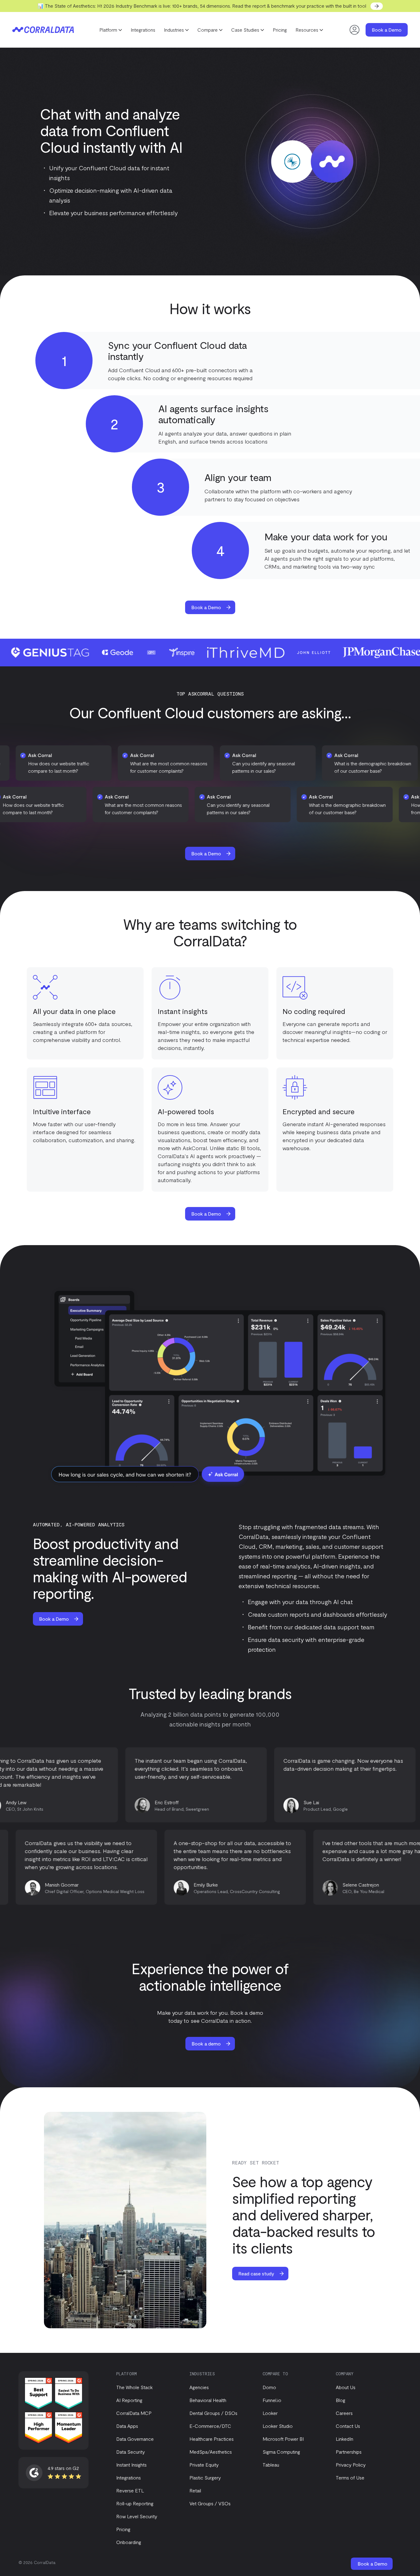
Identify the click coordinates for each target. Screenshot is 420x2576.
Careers (344, 2413)
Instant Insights (131, 2465)
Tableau (271, 2465)
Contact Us (348, 2426)
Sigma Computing (281, 2452)
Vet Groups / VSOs (210, 2503)
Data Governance (135, 2439)
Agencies (199, 2387)
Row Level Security (137, 2516)
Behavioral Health (208, 2400)
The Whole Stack (135, 2387)
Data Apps (127, 2426)
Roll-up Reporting (135, 2503)
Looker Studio (278, 2426)
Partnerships (349, 2452)
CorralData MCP (134, 2413)
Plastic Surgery (205, 2477)
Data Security (131, 2452)
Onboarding (129, 2542)
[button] (111, 30)
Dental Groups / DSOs (213, 2413)
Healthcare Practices (212, 2439)
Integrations (143, 30)
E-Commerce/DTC (210, 2426)
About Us (346, 2387)
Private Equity (204, 2465)
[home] (43, 30)
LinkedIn (345, 2439)
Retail (195, 2490)
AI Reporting (129, 2400)
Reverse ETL (130, 2490)
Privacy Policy (351, 2465)
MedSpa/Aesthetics (211, 2452)
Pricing (280, 30)
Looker (270, 2413)
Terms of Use (350, 2477)
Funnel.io (272, 2400)
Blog (341, 2400)
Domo (269, 2387)
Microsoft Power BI (283, 2439)
